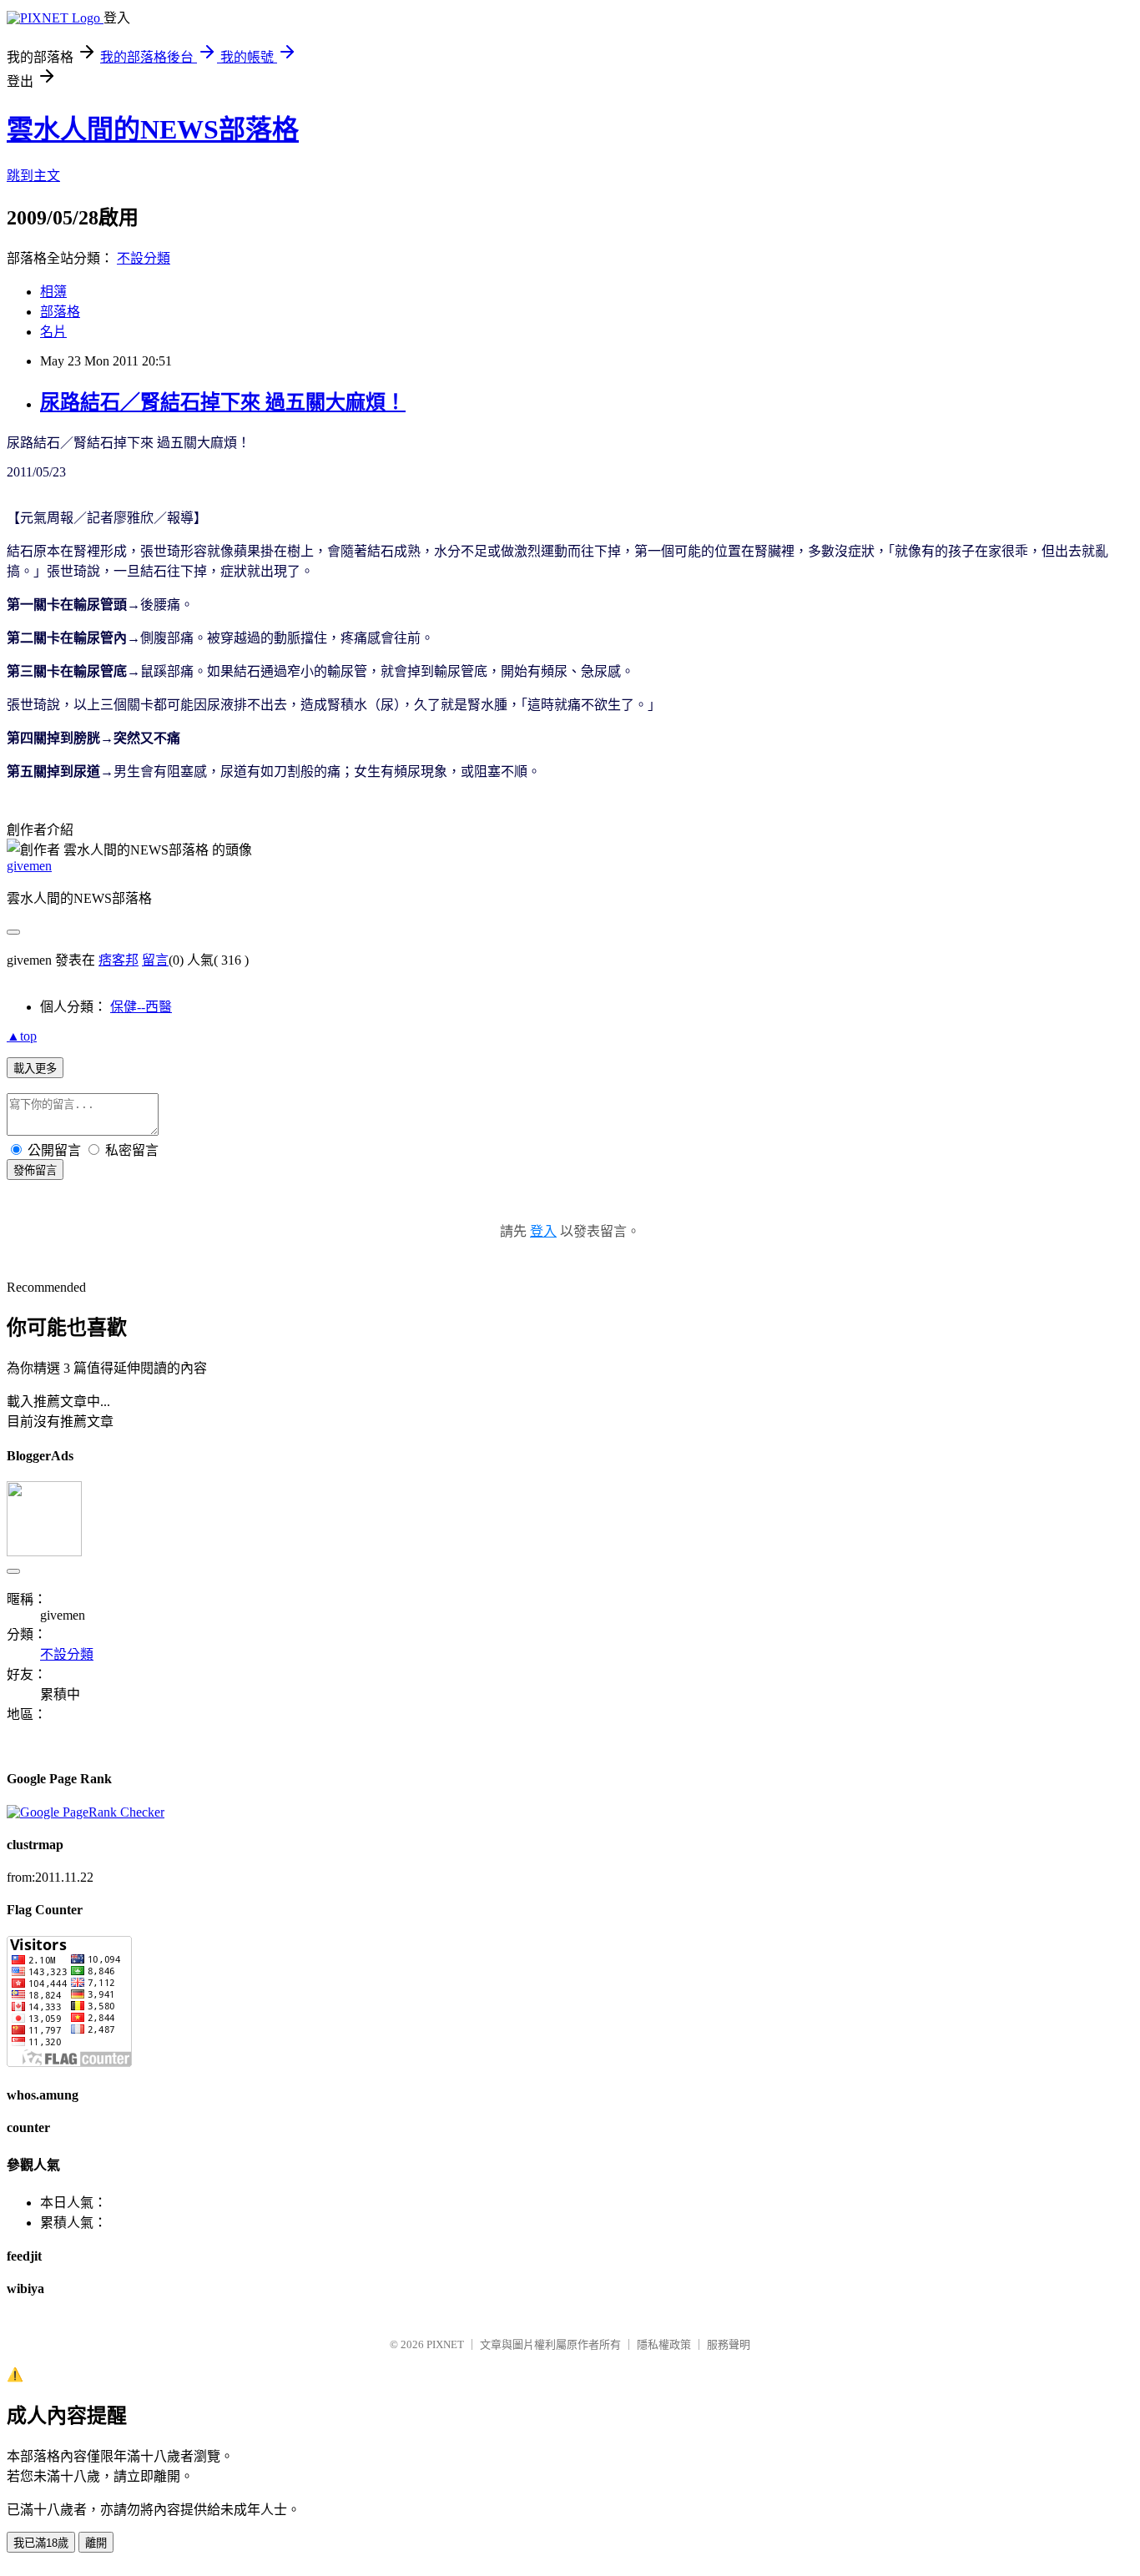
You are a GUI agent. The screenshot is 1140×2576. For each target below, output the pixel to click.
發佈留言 (35, 1170)
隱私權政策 (664, 2344)
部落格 (60, 312)
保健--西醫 (141, 1007)
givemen (29, 866)
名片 (53, 332)
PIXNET (445, 2344)
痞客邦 (119, 960)
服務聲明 (729, 2344)
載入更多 (35, 1069)
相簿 (53, 292)
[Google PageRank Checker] (86, 1812)
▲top (22, 1036)
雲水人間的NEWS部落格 (153, 129)
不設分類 (144, 258)
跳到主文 (33, 176)
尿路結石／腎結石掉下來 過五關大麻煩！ (223, 402)
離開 (96, 2543)
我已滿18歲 (41, 2543)
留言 (155, 960)
